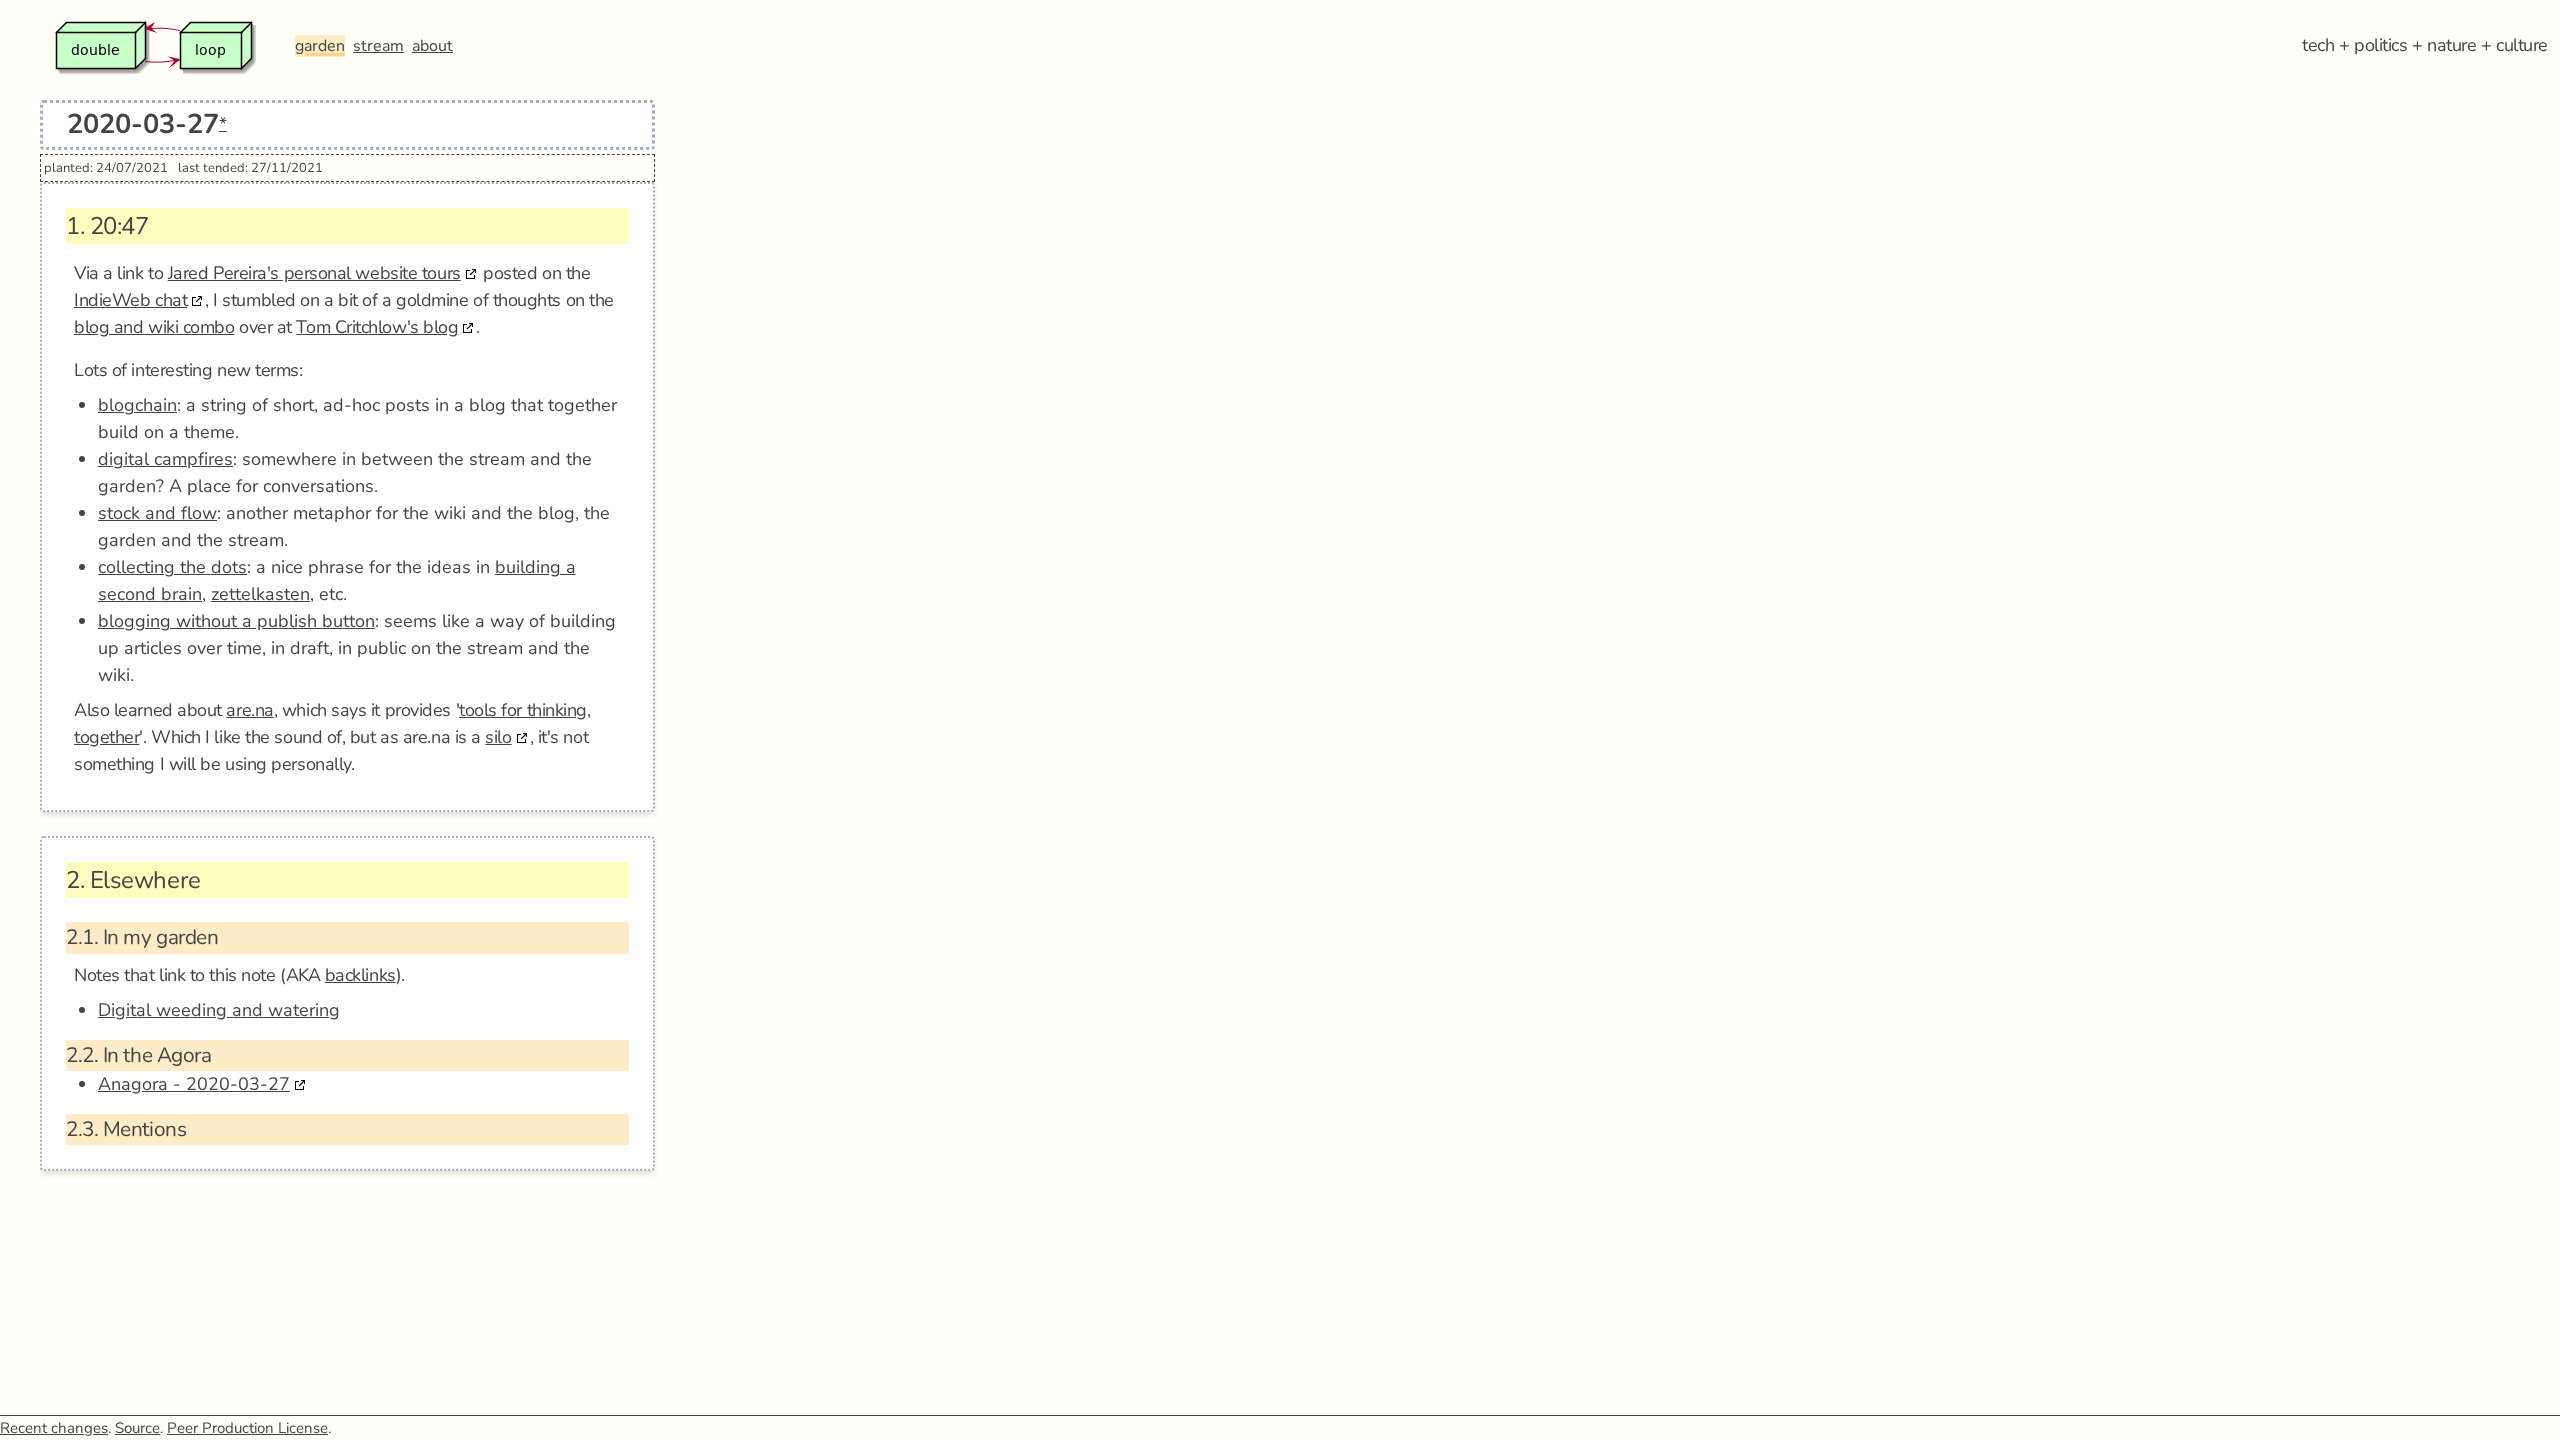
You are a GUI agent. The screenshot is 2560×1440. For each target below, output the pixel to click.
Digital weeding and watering (219, 1010)
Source (137, 1428)
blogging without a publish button (236, 621)
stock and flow (157, 513)
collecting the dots (172, 567)
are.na (249, 710)
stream (378, 46)
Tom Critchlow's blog (377, 327)
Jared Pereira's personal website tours (314, 273)
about (432, 46)
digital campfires (165, 459)
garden (320, 46)
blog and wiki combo (154, 327)
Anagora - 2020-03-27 (194, 1084)
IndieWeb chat (130, 300)
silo (498, 737)
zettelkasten (260, 594)
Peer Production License (247, 1428)
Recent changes (54, 1428)
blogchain (137, 405)
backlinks (360, 975)
